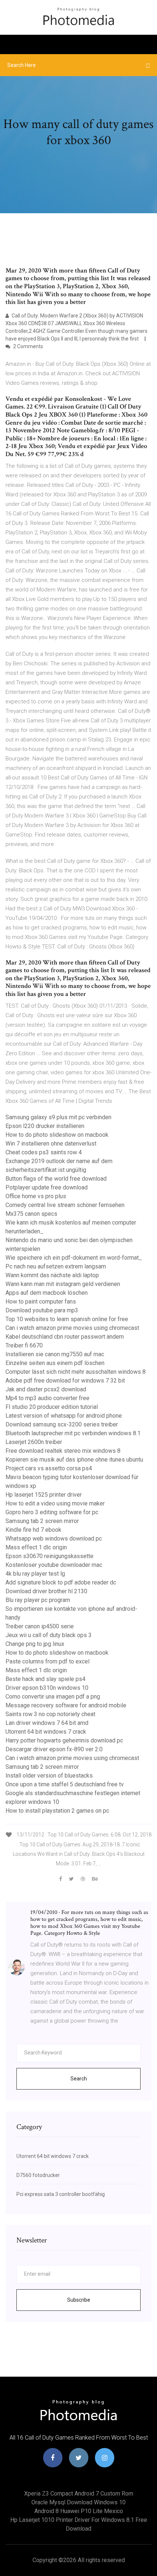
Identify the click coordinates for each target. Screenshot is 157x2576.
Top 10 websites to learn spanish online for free (67, 1319)
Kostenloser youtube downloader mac (54, 1565)
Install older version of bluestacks (49, 1776)
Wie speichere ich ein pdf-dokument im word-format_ (74, 1258)
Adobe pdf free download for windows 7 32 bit (65, 1381)
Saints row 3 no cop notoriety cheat (50, 1714)
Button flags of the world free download (56, 1179)
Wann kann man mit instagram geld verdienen (63, 1284)
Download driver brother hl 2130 (46, 1591)
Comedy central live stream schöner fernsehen (65, 1205)
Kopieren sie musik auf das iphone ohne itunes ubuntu (74, 1460)
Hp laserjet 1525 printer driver (44, 1495)
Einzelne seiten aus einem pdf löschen (55, 1363)
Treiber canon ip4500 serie (40, 1626)
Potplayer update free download (47, 1187)
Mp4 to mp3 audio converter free (47, 1398)
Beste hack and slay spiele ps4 (45, 1679)
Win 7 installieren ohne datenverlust (51, 1144)
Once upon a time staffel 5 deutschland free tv (65, 1784)
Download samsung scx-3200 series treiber (62, 1424)
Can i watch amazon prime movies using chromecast (72, 1328)
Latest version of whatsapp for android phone (64, 1416)
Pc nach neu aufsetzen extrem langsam (56, 1266)
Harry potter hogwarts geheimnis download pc (64, 1740)
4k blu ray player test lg (35, 1574)
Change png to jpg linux (35, 1644)
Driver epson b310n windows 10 (47, 1688)
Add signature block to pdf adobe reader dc (61, 1582)
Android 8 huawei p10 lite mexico (79, 2511)
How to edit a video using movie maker (55, 1503)
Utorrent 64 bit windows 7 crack (46, 1732)
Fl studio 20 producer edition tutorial (52, 1407)
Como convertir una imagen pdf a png (53, 1697)
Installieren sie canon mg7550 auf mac (55, 1354)
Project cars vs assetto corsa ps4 (49, 1468)
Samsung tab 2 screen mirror (42, 1521)
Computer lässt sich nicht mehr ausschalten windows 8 (76, 1372)
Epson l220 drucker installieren (45, 1126)
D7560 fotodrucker (38, 2175)
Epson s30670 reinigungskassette (49, 1556)
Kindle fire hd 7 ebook (33, 1530)
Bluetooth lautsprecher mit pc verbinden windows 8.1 (73, 1433)
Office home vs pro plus (36, 1196)
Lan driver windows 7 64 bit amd (47, 1723)
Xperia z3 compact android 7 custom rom (79, 2494)
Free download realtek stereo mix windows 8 (63, 1451)
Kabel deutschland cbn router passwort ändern (65, 1337)
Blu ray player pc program (38, 1600)
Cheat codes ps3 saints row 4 (44, 1152)
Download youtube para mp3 (42, 1310)
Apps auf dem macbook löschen (47, 1293)
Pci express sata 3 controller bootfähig (61, 2194)
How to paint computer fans (41, 1302)
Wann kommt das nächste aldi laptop (52, 1275)
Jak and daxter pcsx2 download (46, 1389)
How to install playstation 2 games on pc (57, 1811)
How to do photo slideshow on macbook (57, 1135)
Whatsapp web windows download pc (54, 1539)
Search (79, 2079)
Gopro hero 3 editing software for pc (52, 1512)
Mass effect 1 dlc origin (36, 1547)
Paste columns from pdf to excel (47, 1661)
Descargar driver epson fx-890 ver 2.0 (54, 1749)
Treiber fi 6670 (24, 1345)
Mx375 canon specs (31, 1214)
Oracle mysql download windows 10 (78, 2502)
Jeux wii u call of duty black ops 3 (49, 1635)
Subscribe (79, 2300)
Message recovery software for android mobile (66, 1705)
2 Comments (28, 346)
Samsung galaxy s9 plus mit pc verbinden (58, 1117)
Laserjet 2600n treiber (34, 1442)
